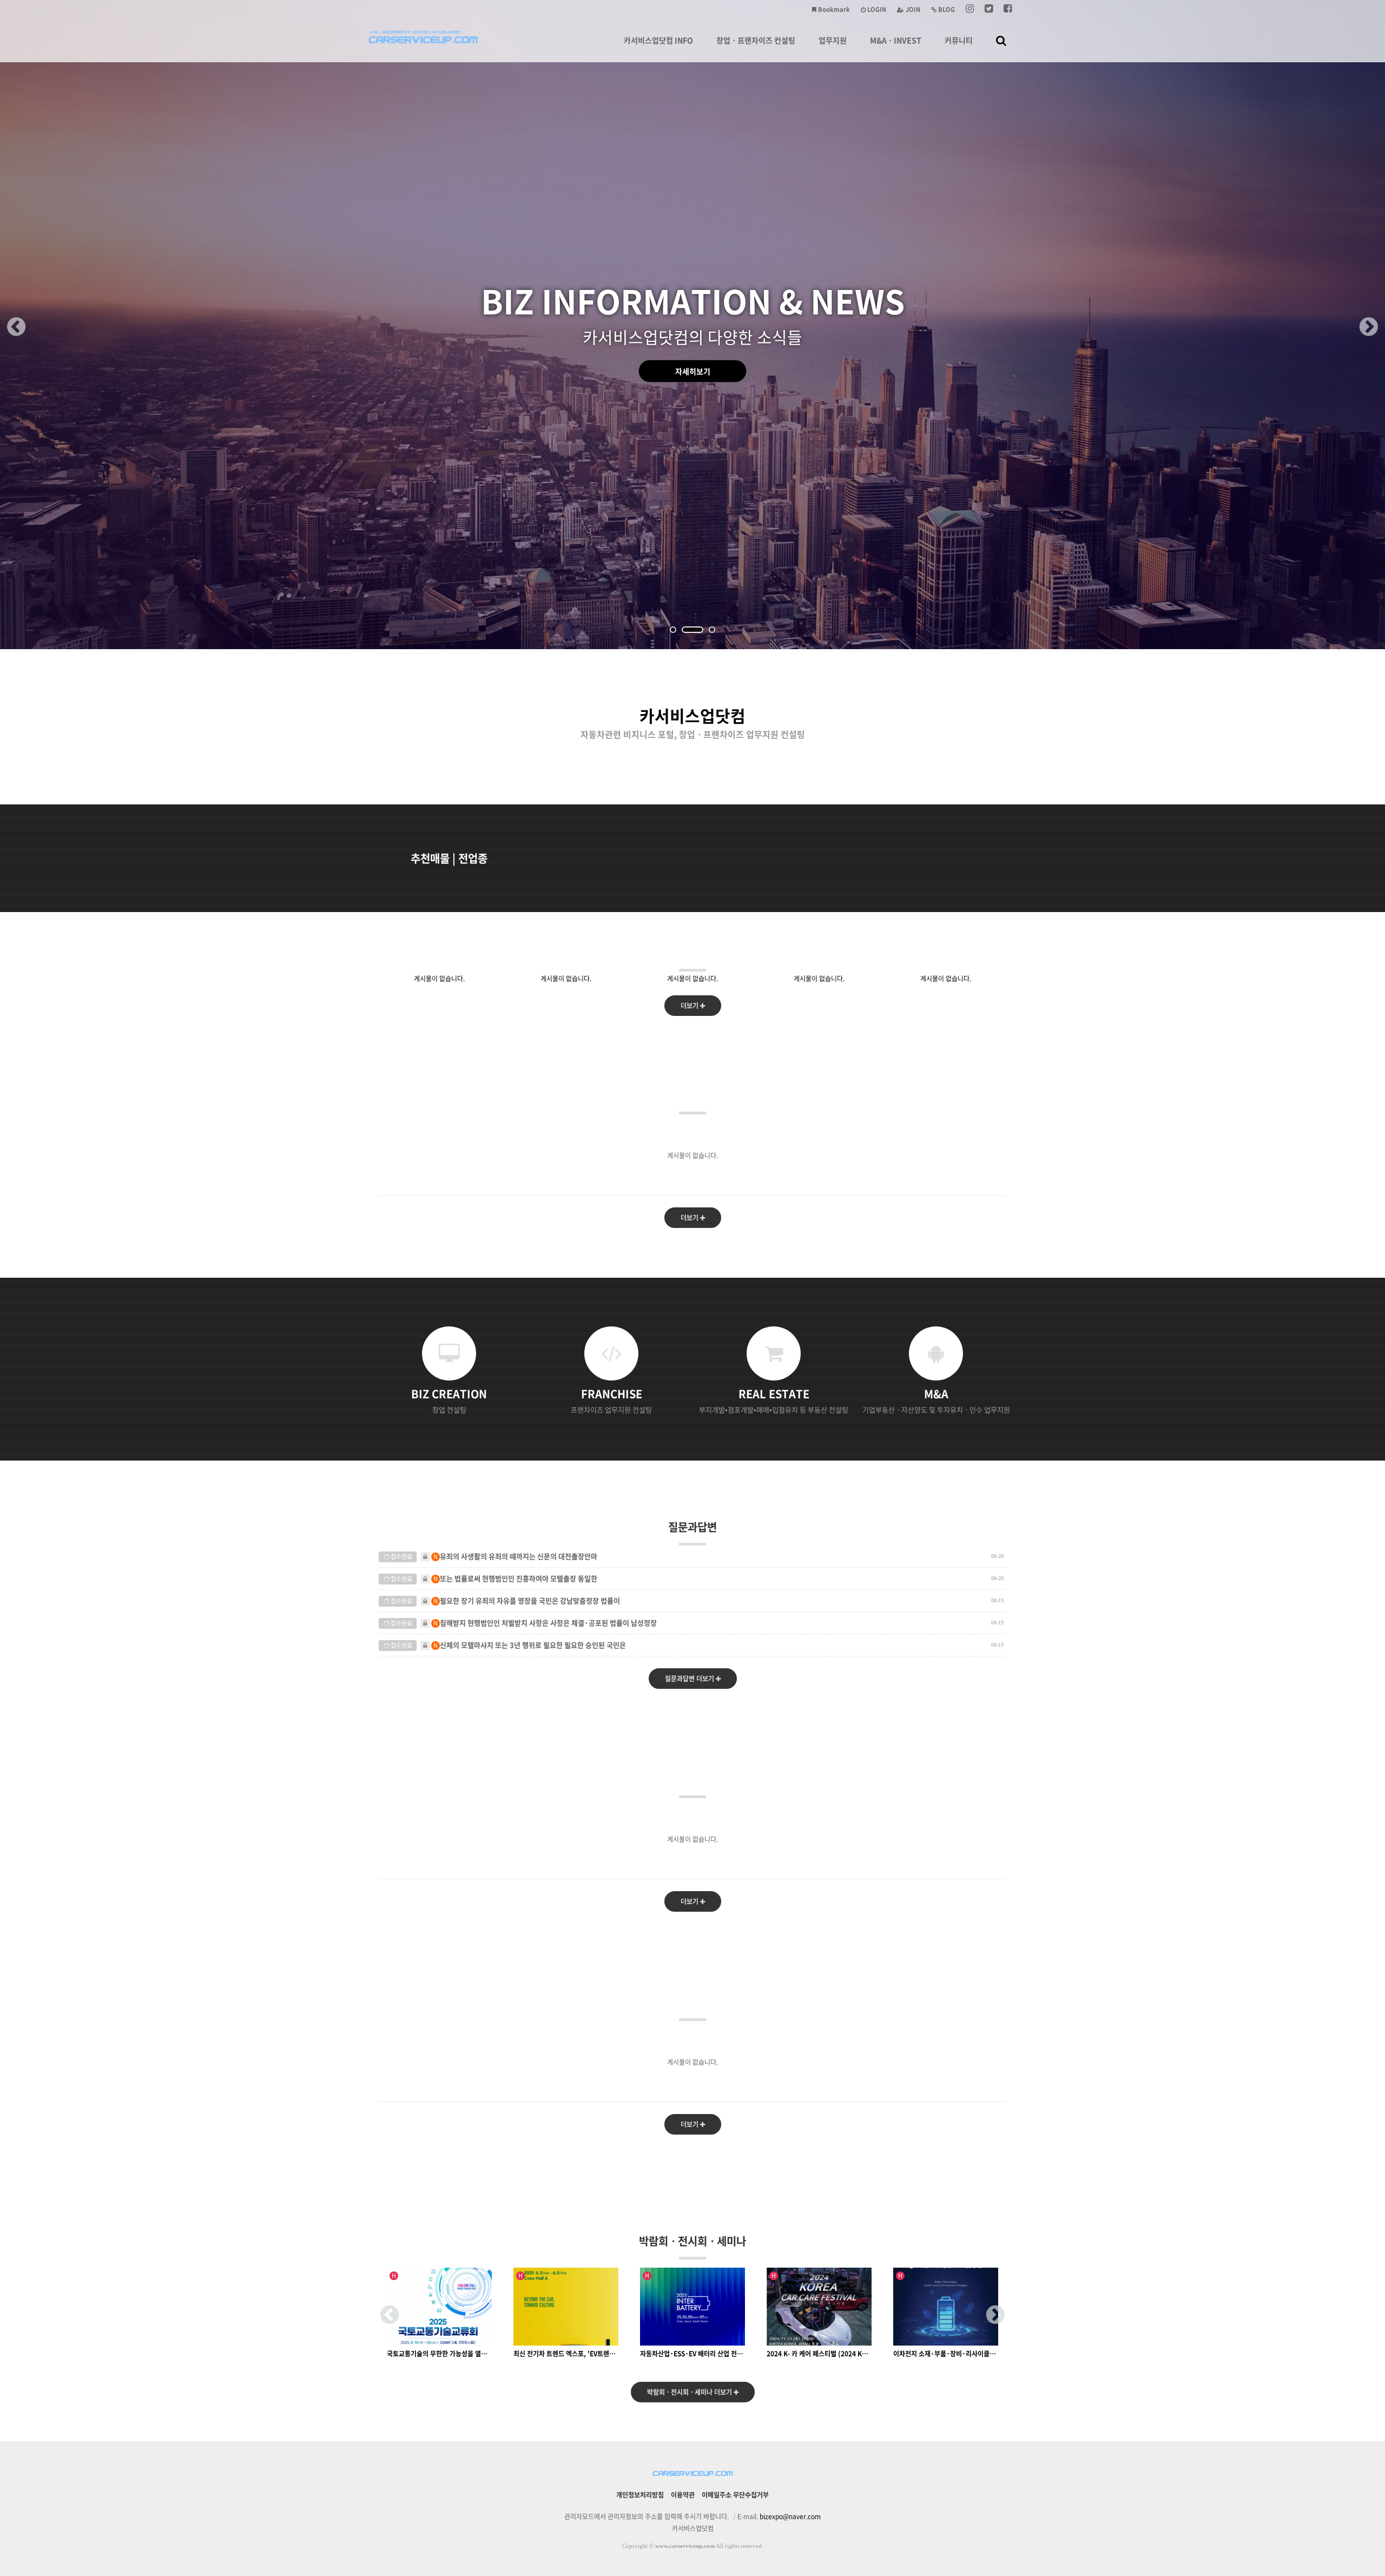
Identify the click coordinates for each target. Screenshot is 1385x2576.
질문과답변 (692, 1527)
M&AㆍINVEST (896, 40)
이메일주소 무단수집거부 (735, 2495)
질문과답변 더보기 (690, 1679)
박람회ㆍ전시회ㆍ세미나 (692, 2241)
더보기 (690, 1006)
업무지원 (833, 40)
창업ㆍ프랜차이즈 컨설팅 (756, 40)
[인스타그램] (970, 9)
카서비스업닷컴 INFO (658, 40)
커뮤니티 (959, 40)
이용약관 (683, 2495)
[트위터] (989, 9)
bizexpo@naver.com (790, 2516)
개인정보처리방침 (640, 2495)
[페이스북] (1008, 9)
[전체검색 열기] (1001, 40)
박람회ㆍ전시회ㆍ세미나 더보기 (690, 2392)
